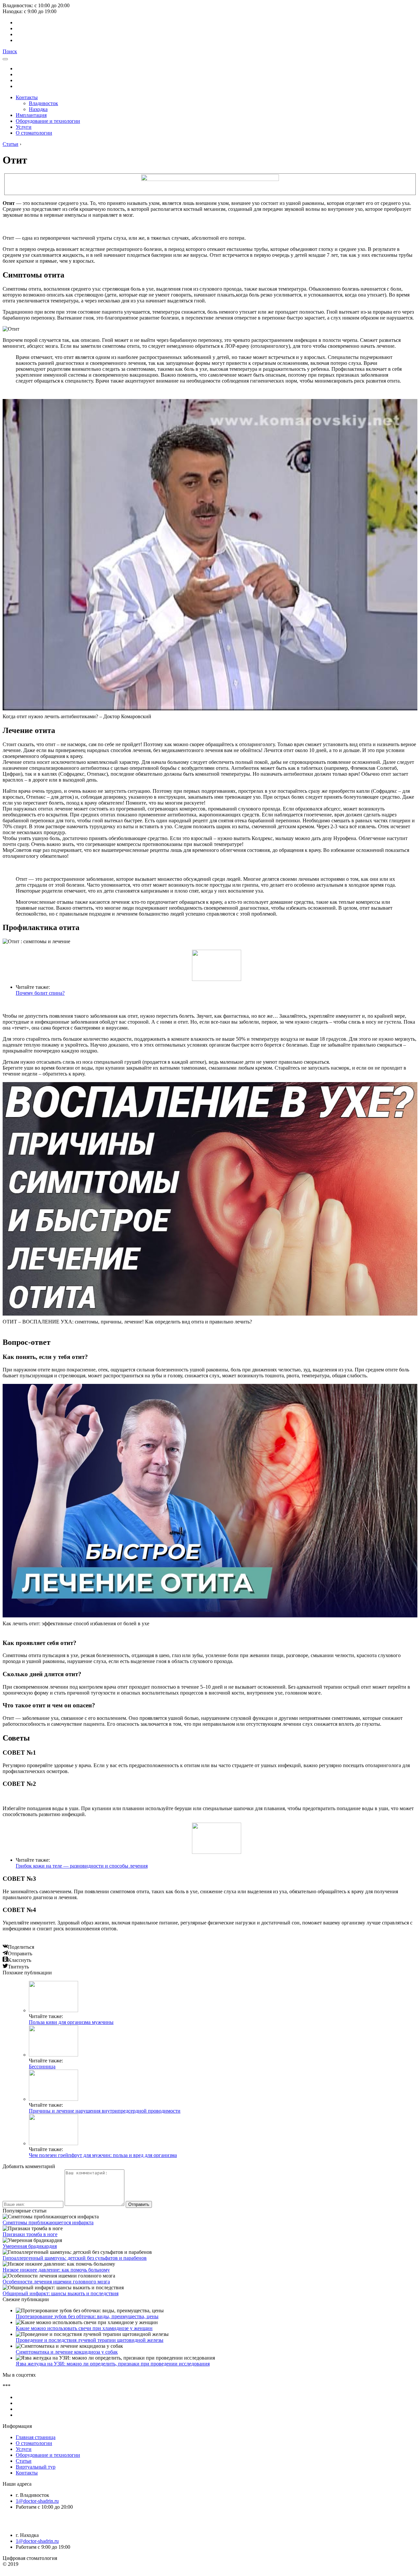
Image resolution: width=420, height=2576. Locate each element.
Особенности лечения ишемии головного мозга (56, 2282)
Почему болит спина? (40, 993)
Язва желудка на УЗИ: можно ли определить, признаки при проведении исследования (113, 2364)
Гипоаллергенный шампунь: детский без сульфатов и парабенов (75, 2258)
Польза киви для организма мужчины (71, 2022)
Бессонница (42, 2066)
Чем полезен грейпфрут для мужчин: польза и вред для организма (103, 2155)
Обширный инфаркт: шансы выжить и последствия (61, 2293)
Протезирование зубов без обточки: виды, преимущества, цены (87, 2316)
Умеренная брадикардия (30, 2246)
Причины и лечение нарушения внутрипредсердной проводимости (105, 2111)
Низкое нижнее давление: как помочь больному (56, 2270)
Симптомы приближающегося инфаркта (48, 2222)
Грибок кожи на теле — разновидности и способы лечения (82, 1866)
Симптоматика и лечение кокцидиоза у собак (67, 2352)
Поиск (10, 51)
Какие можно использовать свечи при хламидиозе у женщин (84, 2328)
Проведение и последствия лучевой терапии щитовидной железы (90, 2340)
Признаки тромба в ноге (30, 2234)
